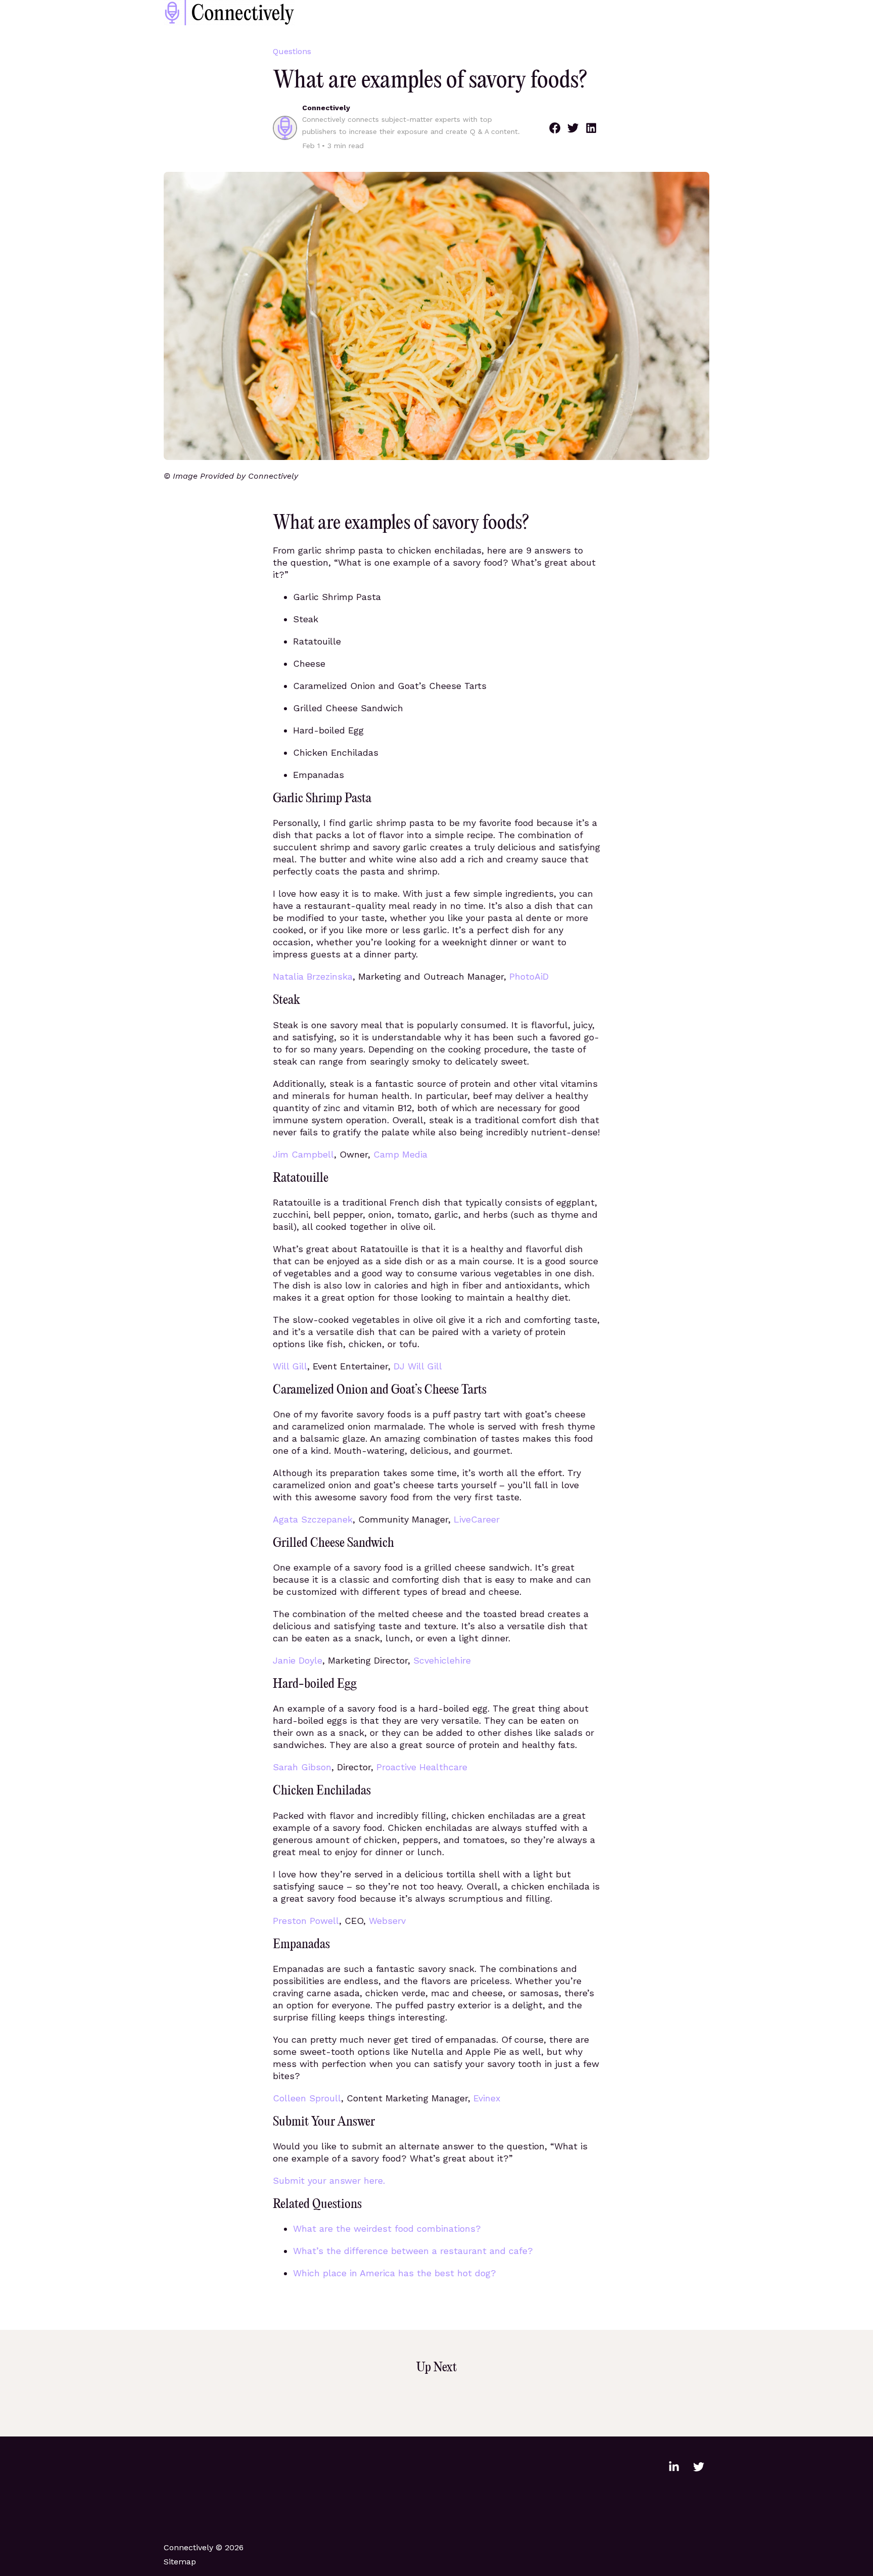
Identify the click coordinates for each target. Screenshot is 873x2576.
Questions (292, 51)
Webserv (387, 1921)
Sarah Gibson (302, 1767)
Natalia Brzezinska (313, 976)
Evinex (487, 2098)
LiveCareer (477, 1519)
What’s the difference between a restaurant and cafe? (413, 2251)
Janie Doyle (298, 1660)
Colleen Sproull (307, 2098)
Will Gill (290, 1366)
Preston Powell (306, 1921)
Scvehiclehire (442, 1660)
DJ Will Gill (418, 1366)
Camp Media (400, 1154)
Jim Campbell (303, 1154)
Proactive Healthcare (422, 1767)
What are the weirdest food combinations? (387, 2228)
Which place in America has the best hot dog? (395, 2273)
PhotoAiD (529, 976)
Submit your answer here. (329, 2180)
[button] (555, 128)
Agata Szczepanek (313, 1519)
